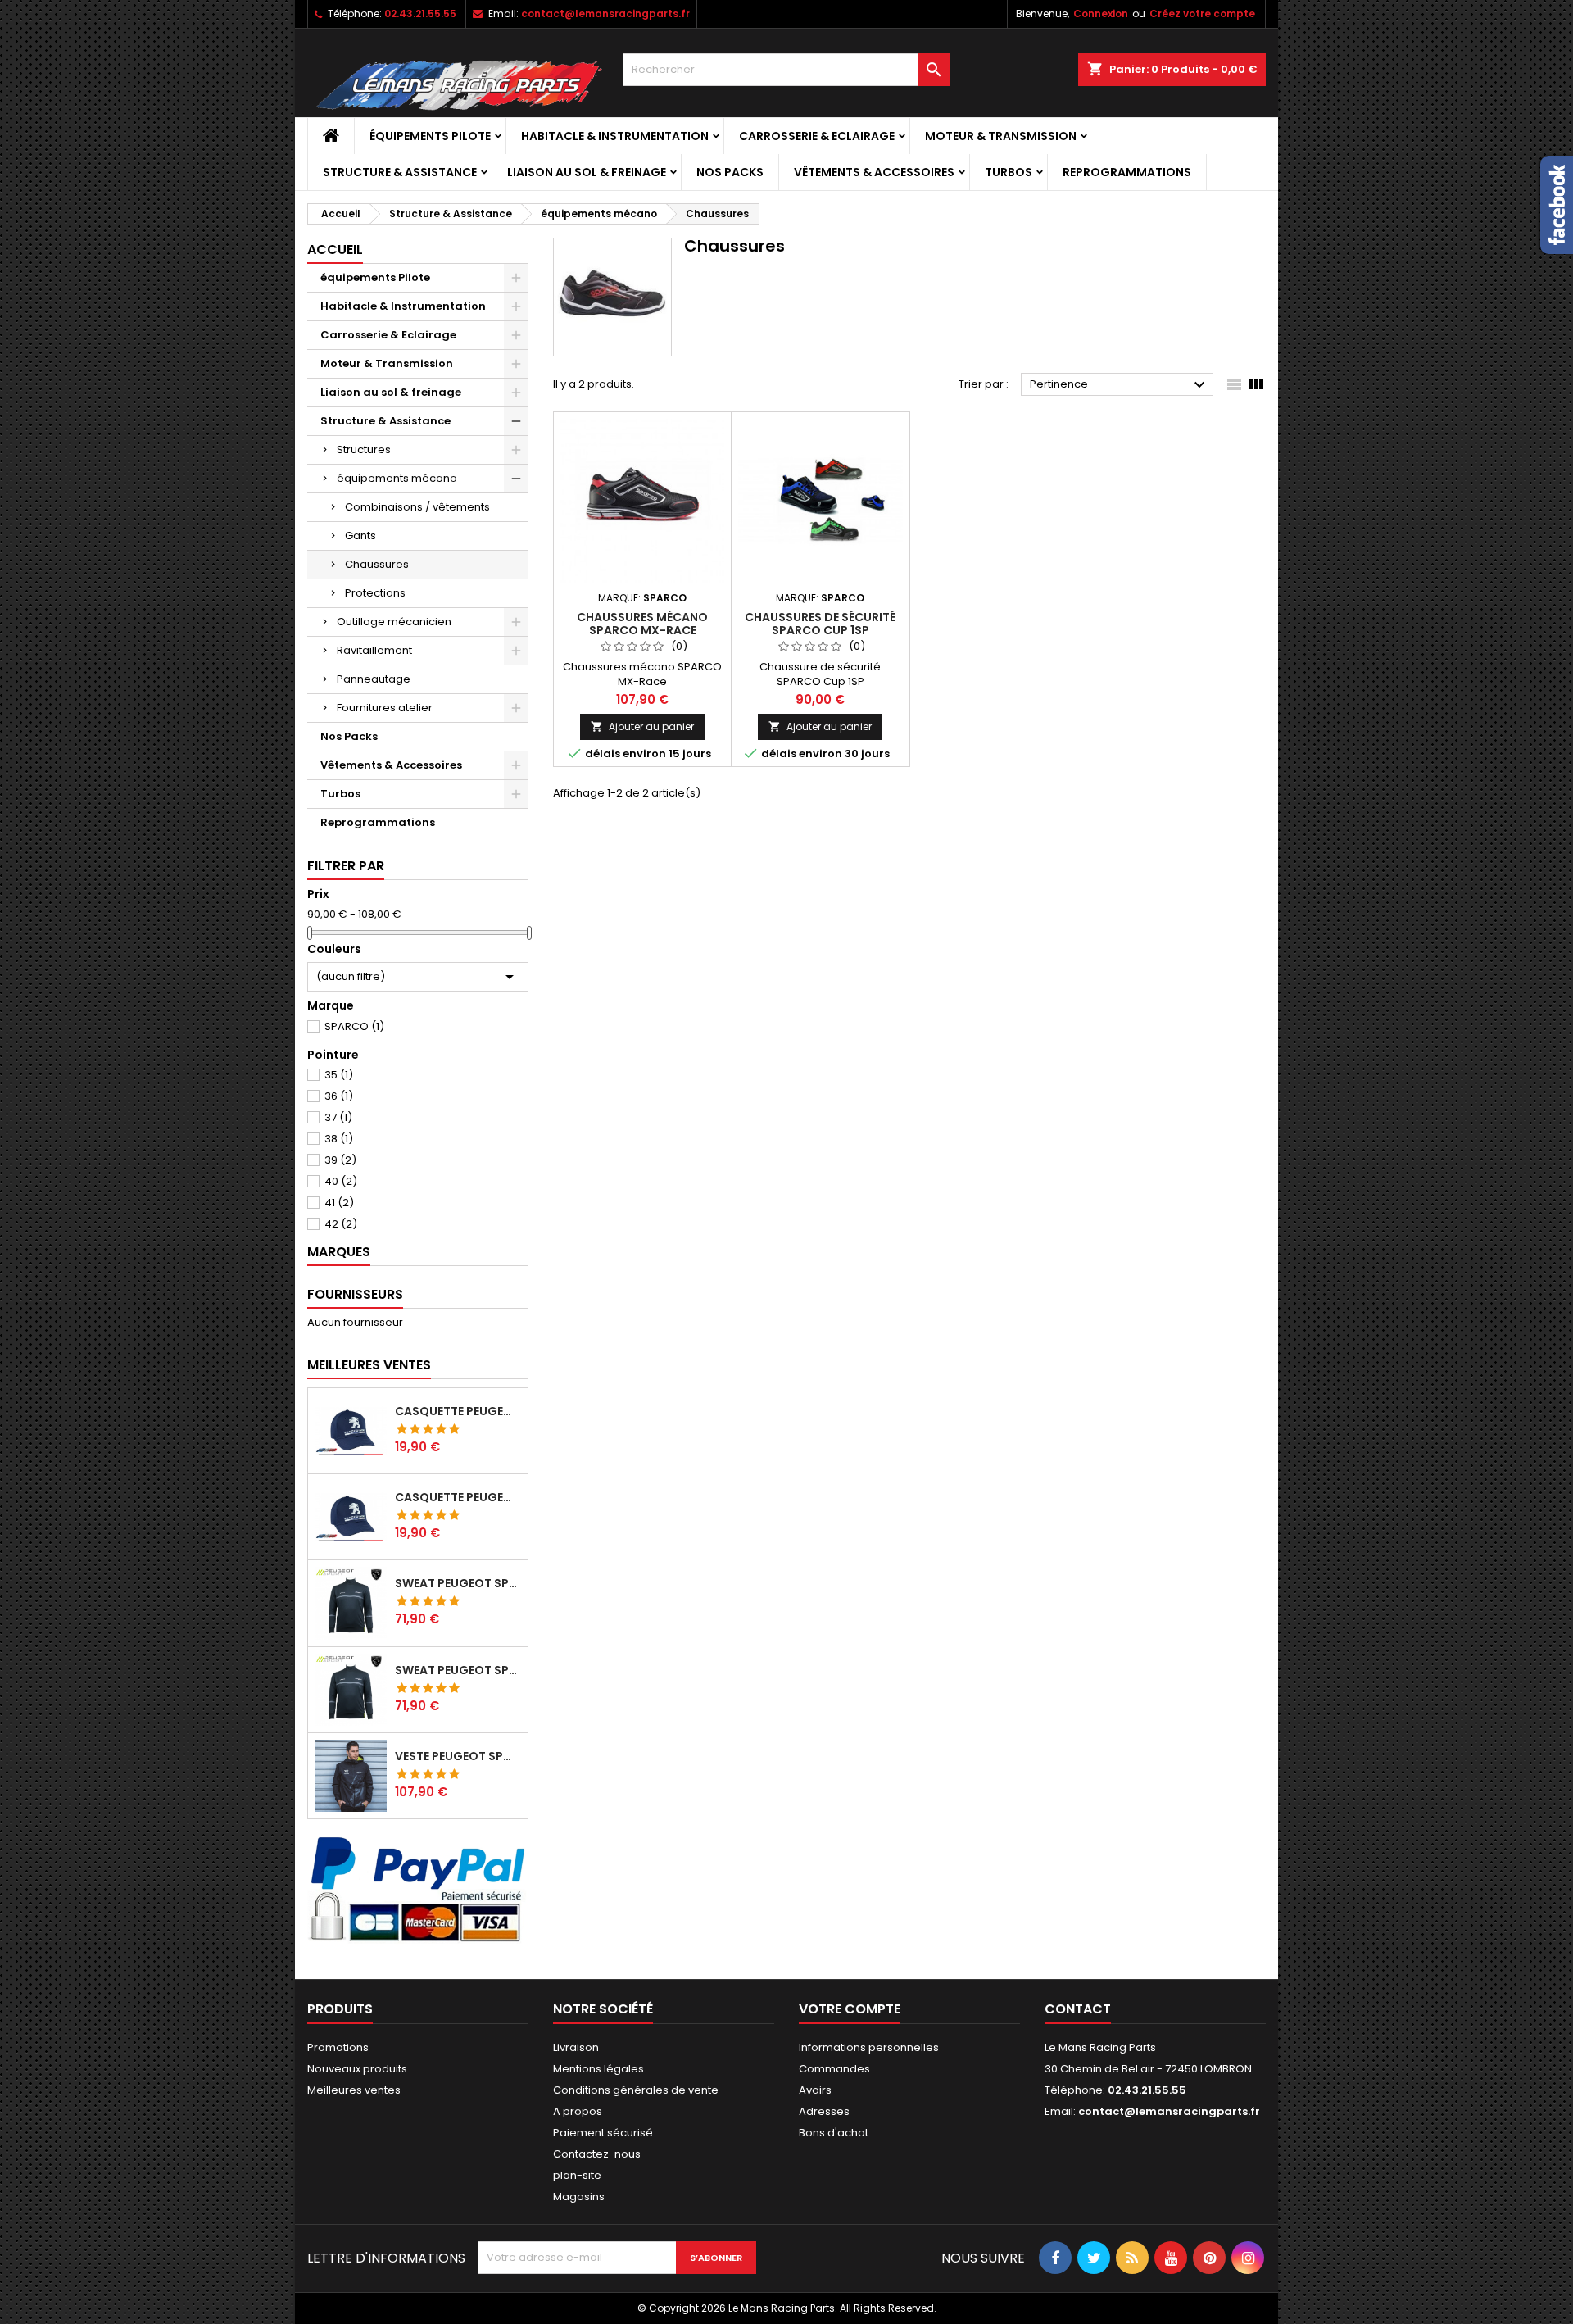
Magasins (579, 2197)
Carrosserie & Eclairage (817, 136)
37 (338, 1117)
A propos (578, 2111)
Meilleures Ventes (369, 1365)
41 (339, 1203)
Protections (375, 593)
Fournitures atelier (385, 708)
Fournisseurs (355, 1294)
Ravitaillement (374, 650)
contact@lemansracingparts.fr (605, 14)
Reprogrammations (1127, 172)
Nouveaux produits (357, 2069)
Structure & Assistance (400, 172)
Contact (1078, 2009)
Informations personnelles (869, 2047)
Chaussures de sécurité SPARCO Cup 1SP (820, 624)
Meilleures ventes (354, 2090)
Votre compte (850, 2009)
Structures (364, 449)
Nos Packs (730, 172)
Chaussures (377, 564)
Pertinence (1120, 385)
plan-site (577, 2175)
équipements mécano (397, 478)
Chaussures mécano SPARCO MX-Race (642, 624)
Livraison (576, 2047)
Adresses (824, 2111)
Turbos (1009, 172)
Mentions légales (598, 2069)
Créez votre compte (1202, 14)
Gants (360, 536)
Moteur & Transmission (1001, 136)
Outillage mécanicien (394, 622)
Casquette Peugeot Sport (458, 1411)
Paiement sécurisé (603, 2133)
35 (339, 1075)
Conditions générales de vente (636, 2090)
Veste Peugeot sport (458, 1756)
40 (341, 1181)
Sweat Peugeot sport (458, 1583)
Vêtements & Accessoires (874, 172)
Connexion (1101, 14)
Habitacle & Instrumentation (615, 136)
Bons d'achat (834, 2133)
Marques (339, 1252)
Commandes (834, 2069)
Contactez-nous (597, 2154)
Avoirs (815, 2090)
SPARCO (354, 1026)
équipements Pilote (430, 136)
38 (339, 1139)
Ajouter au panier (642, 726)
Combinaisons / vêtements (417, 507)
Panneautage (374, 679)
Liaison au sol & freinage (587, 172)
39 (340, 1160)
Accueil (335, 250)
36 (339, 1096)
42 (341, 1224)
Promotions (338, 2047)
